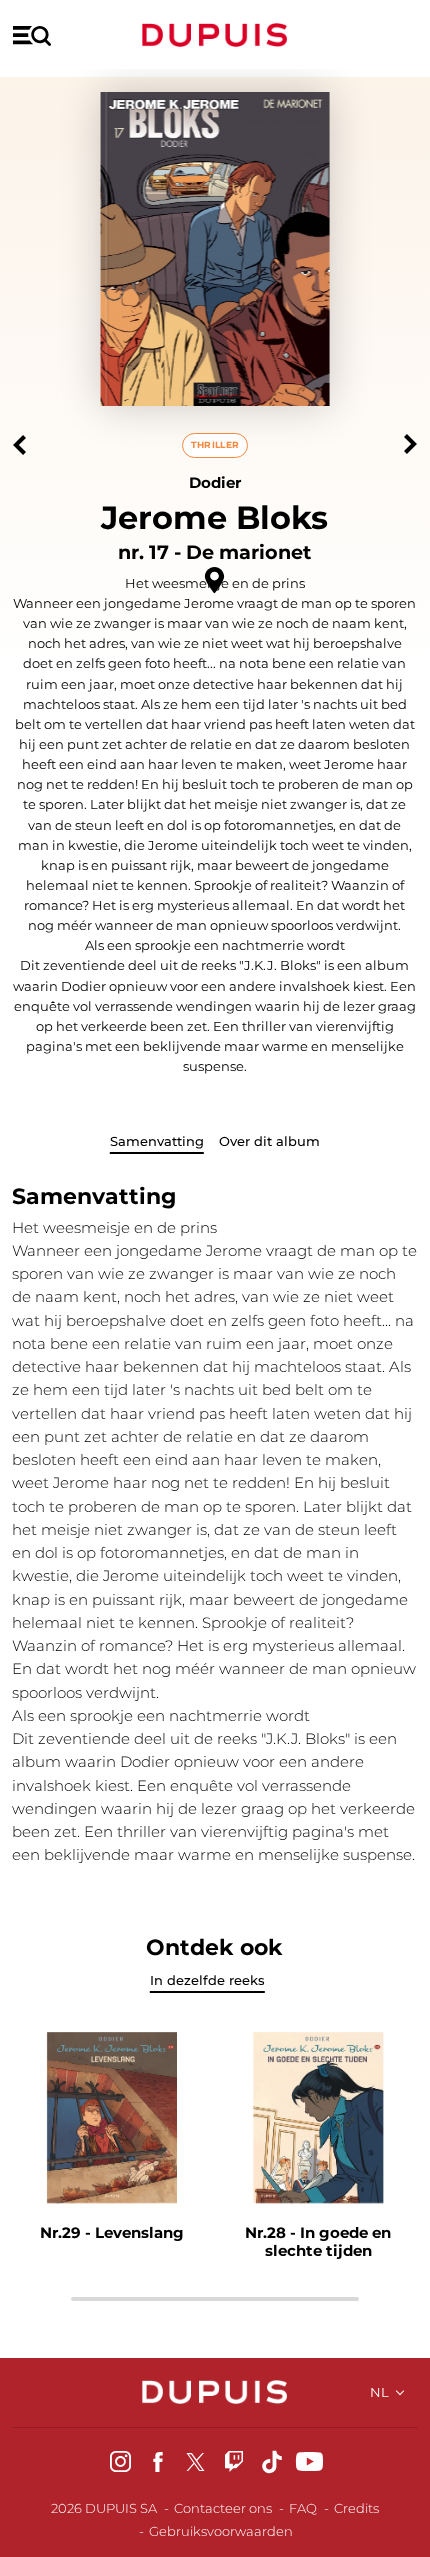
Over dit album (269, 1141)
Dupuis (215, 35)
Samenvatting (157, 1141)
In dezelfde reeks (207, 1980)
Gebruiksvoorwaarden (221, 2531)
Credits (356, 2508)
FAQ (303, 2508)
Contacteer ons (223, 2508)
